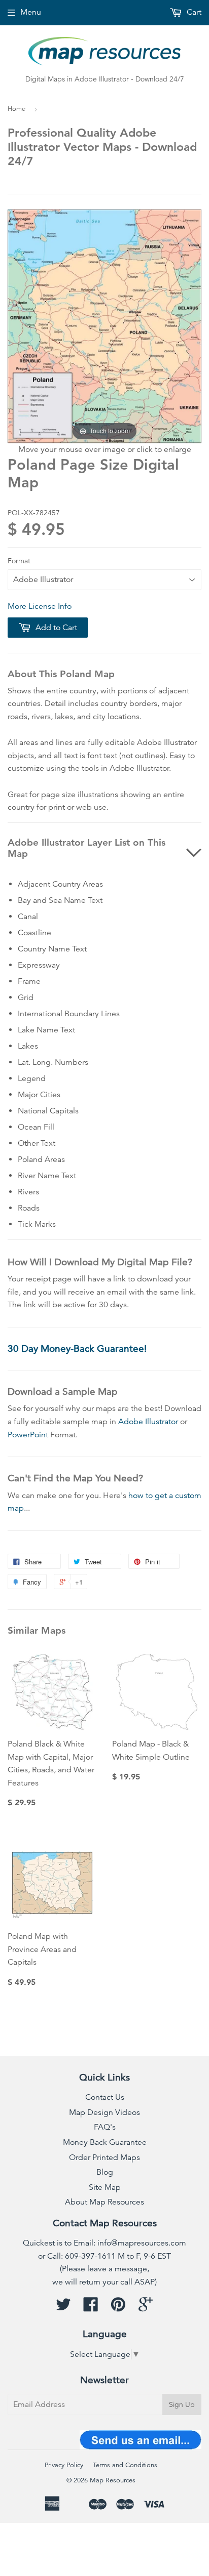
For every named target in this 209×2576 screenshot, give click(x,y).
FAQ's (105, 2127)
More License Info (40, 606)
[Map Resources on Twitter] (63, 2308)
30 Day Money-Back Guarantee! (77, 1348)
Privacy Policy (64, 2465)
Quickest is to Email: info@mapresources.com (104, 2243)
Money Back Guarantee (105, 2142)
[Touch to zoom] (104, 326)
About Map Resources (104, 2202)
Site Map (105, 2187)
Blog (105, 2172)
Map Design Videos (104, 2112)
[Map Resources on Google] (146, 2308)
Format (19, 561)
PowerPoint (28, 1435)
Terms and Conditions (125, 2465)
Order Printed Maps (104, 2157)
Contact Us (105, 2097)
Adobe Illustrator (148, 1422)
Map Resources (113, 2480)
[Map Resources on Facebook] (91, 2308)
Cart (193, 12)
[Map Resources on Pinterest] (118, 2308)
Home (16, 109)
